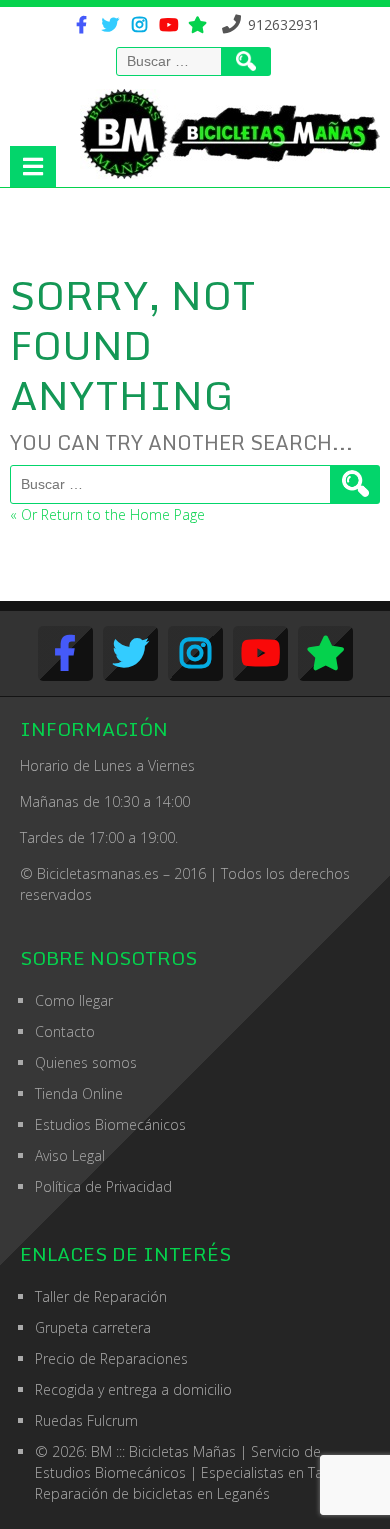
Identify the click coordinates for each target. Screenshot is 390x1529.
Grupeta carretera (93, 1327)
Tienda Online (79, 1093)
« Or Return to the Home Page (107, 514)
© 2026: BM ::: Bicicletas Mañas (178, 1451)
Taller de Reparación (101, 1296)
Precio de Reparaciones (111, 1358)
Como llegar (74, 1000)
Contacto (65, 1031)
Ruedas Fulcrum (86, 1420)
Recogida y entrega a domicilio (133, 1389)
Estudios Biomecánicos (110, 1124)
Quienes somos (86, 1062)
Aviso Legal (70, 1155)
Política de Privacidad (103, 1186)
